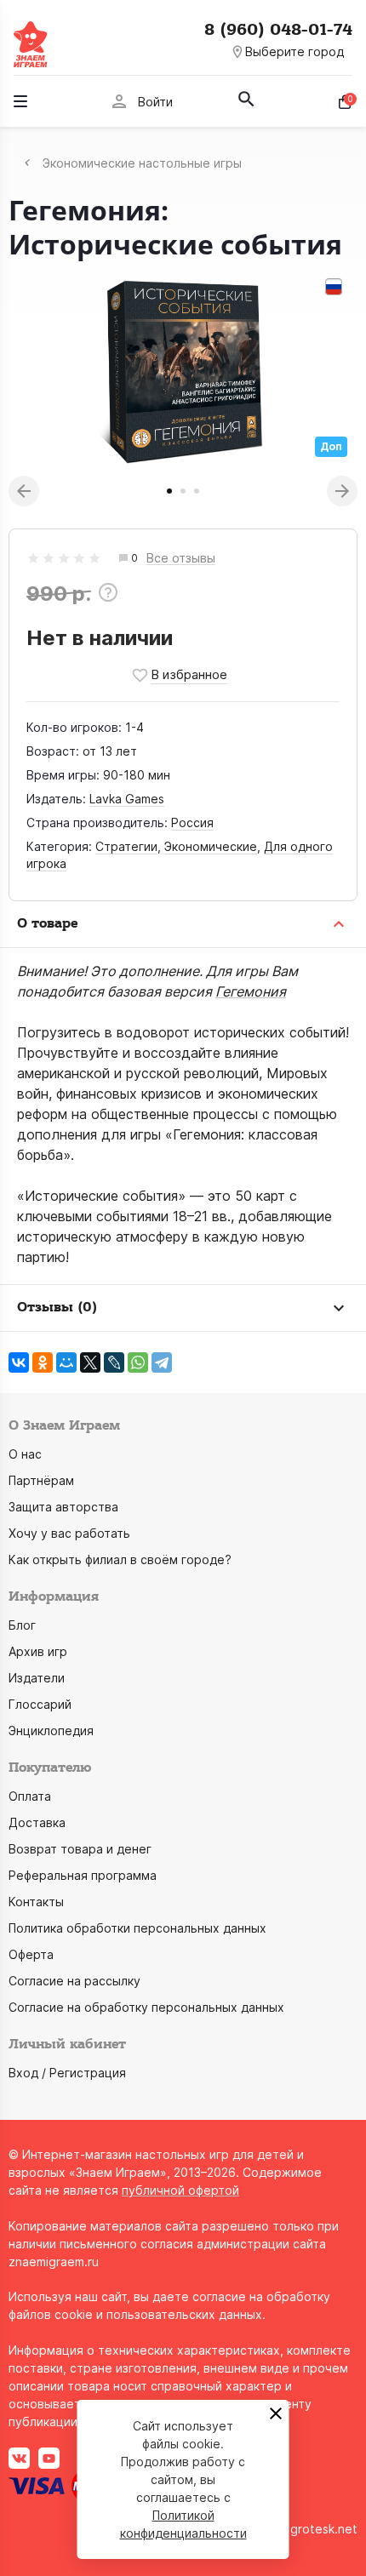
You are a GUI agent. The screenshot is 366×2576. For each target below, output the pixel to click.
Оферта (31, 1954)
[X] (90, 1362)
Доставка (37, 1822)
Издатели (37, 1678)
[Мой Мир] (66, 1362)
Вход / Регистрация (67, 2073)
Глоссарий (40, 1704)
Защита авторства (63, 1507)
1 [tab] (169, 491)
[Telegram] (162, 1362)
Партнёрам (41, 1480)
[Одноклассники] (43, 1362)
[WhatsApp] (138, 1362)
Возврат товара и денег (80, 1849)
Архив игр (38, 1651)
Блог (22, 1625)
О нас (25, 1454)
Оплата (30, 1796)
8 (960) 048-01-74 (278, 30)
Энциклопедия (51, 1731)
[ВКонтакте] (19, 1362)
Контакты (36, 1902)
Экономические (211, 846)
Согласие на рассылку (74, 1981)
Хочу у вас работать (69, 1533)
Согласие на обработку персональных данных (146, 2007)
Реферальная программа (83, 1875)
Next (342, 491)
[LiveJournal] (114, 1362)
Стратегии (126, 846)
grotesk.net (324, 2529)
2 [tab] (183, 491)
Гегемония (251, 991)
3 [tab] (197, 491)
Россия (192, 822)
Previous (24, 491)
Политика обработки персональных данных (137, 1928)
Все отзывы (181, 559)
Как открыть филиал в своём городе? (120, 1559)
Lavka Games (127, 799)
